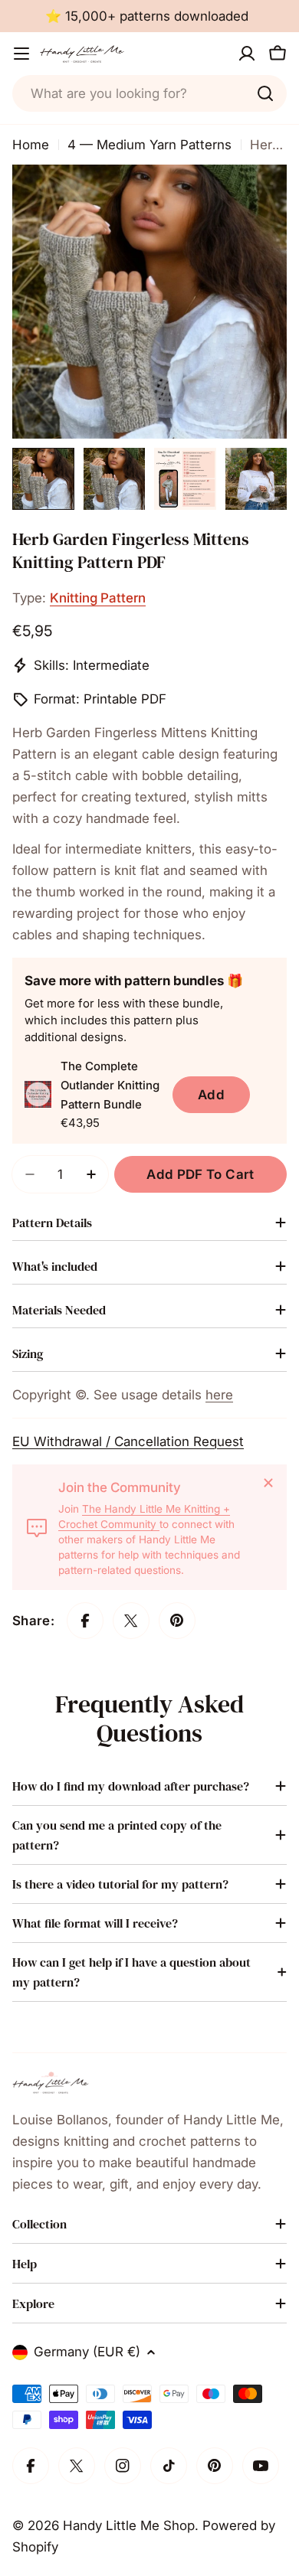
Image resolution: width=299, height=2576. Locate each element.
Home (31, 145)
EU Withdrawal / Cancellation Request (128, 1441)
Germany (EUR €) (87, 2352)
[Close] (268, 1483)
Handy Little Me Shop (129, 2525)
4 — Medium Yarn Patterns (149, 145)
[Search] (265, 93)
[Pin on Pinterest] (177, 1621)
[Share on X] (131, 1621)
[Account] (247, 54)
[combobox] (149, 93)
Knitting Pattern (98, 598)
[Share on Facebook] (85, 1621)
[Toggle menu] (21, 54)
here (219, 1395)
